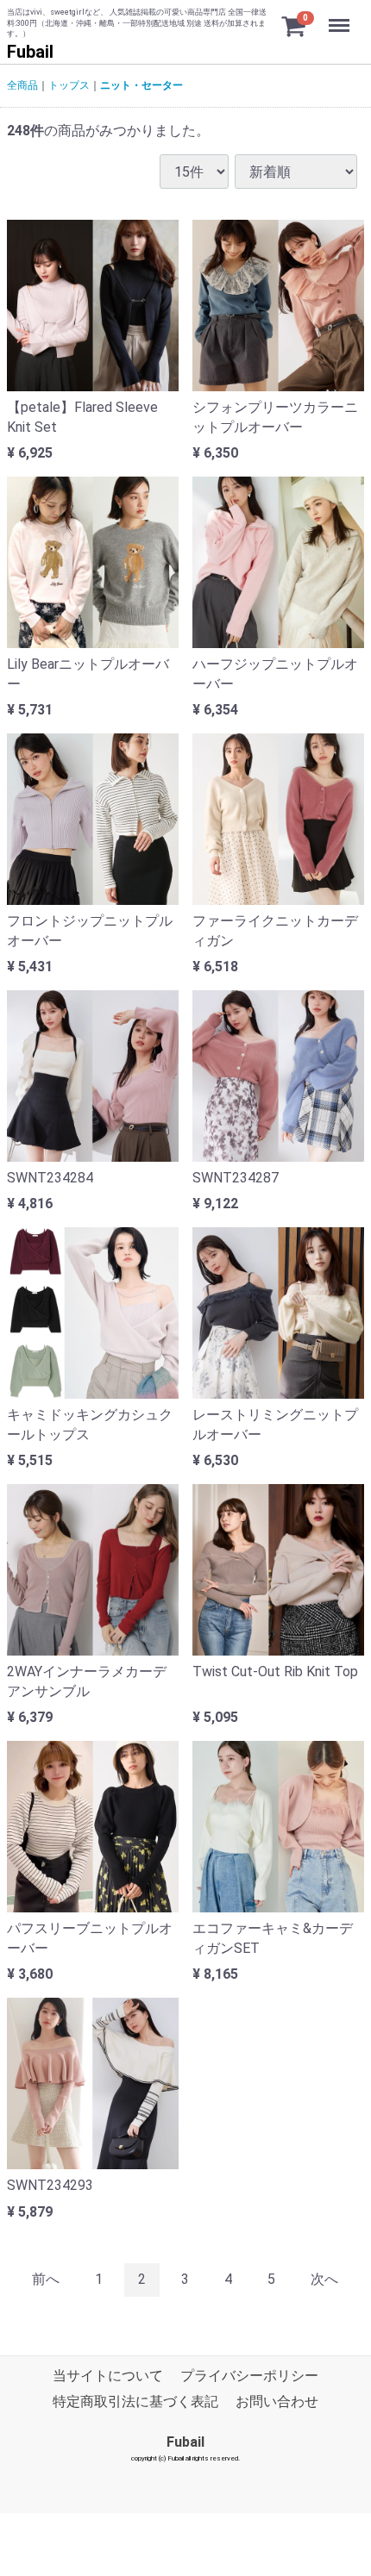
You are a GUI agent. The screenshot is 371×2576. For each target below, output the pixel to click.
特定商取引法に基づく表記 (135, 2401)
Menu (341, 16)
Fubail (30, 52)
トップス (69, 85)
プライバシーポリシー (249, 2376)
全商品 (22, 85)
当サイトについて (108, 2376)
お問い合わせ (277, 2401)
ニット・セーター (141, 85)
